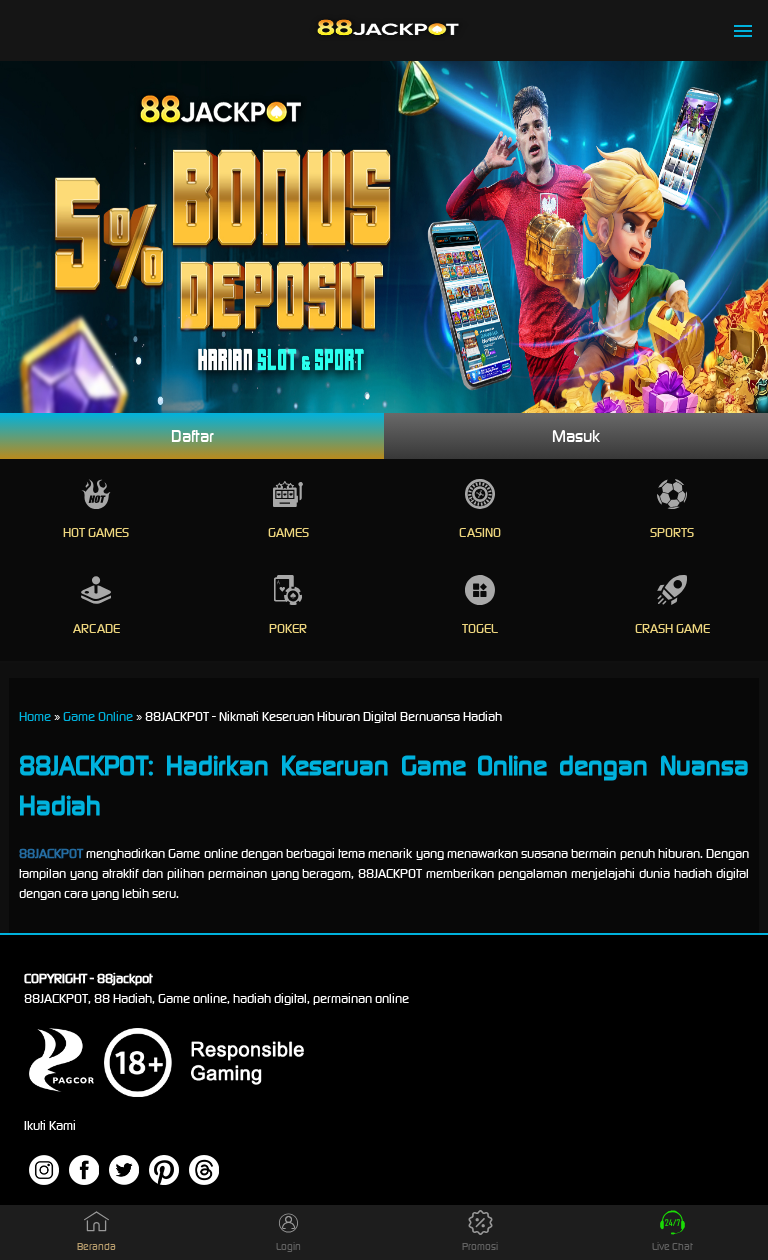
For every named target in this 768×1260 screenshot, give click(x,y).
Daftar (192, 436)
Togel (480, 628)
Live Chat (672, 1246)
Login (288, 1246)
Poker (288, 628)
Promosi (480, 1246)
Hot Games (96, 532)
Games (288, 532)
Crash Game (672, 628)
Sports (672, 532)
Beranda (96, 1246)
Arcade (96, 628)
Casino (480, 532)
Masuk (576, 436)
